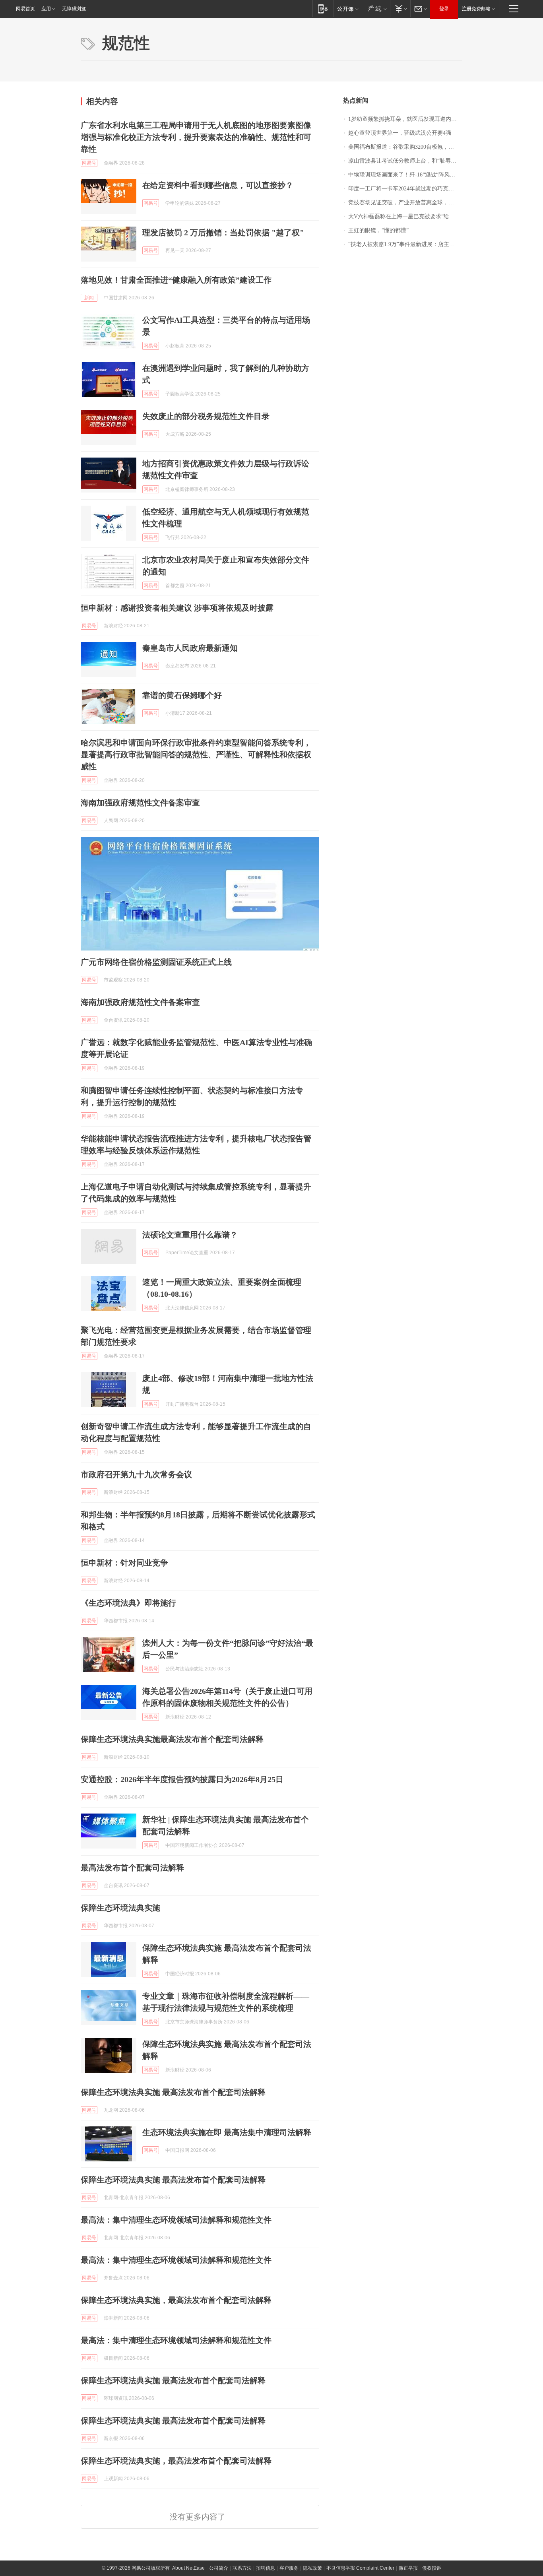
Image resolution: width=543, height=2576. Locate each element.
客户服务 (289, 2568)
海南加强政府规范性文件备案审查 (140, 803)
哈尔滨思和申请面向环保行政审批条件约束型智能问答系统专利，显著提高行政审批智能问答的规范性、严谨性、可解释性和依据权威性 (196, 755)
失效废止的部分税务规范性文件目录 (206, 416)
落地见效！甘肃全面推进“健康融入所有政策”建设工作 (176, 280)
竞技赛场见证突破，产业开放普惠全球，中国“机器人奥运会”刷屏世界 (405, 203)
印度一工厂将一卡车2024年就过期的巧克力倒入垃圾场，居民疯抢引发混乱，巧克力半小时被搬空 (405, 189)
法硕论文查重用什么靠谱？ (190, 1235)
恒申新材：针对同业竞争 (124, 1563)
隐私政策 (312, 2568)
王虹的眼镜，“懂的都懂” (378, 230)
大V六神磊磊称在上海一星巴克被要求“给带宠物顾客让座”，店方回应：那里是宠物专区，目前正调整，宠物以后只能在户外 (405, 216)
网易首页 (25, 9)
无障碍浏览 (74, 9)
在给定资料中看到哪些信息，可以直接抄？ (218, 185)
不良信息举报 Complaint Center (360, 2568)
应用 (46, 9)
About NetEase (188, 2568)
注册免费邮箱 (476, 9)
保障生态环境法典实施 (120, 1908)
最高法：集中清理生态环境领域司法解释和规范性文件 (176, 2220)
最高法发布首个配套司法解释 (132, 1868)
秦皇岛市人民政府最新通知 (190, 648)
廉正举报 (408, 2568)
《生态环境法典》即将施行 (128, 1603)
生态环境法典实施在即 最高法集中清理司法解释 (227, 2132)
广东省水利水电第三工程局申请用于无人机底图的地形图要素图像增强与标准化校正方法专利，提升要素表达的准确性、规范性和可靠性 (196, 137)
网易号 (89, 163)
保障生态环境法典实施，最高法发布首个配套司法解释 (176, 2300)
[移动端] (323, 9)
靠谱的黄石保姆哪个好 (182, 695)
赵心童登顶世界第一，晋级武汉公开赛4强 (400, 133)
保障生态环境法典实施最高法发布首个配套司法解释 (172, 1739)
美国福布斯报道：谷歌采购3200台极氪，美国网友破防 (405, 147)
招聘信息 (266, 2568)
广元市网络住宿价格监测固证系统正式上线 (156, 962)
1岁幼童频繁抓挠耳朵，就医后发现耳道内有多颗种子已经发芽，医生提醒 (405, 119)
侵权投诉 (432, 2568)
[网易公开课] (348, 9)
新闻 (89, 298)
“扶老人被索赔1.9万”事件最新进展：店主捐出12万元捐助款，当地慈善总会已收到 (405, 244)
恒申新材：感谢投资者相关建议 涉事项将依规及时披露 (177, 608)
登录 (444, 9)
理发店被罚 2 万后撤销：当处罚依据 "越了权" (223, 233)
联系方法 (242, 2568)
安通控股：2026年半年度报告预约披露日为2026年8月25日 (182, 1779)
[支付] (400, 9)
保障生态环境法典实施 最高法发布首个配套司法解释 (173, 2092)
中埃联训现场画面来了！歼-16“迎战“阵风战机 (404, 175)
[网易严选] (376, 9)
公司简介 (219, 2568)
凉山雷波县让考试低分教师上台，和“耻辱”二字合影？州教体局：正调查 (405, 161)
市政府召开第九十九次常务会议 (136, 1474)
